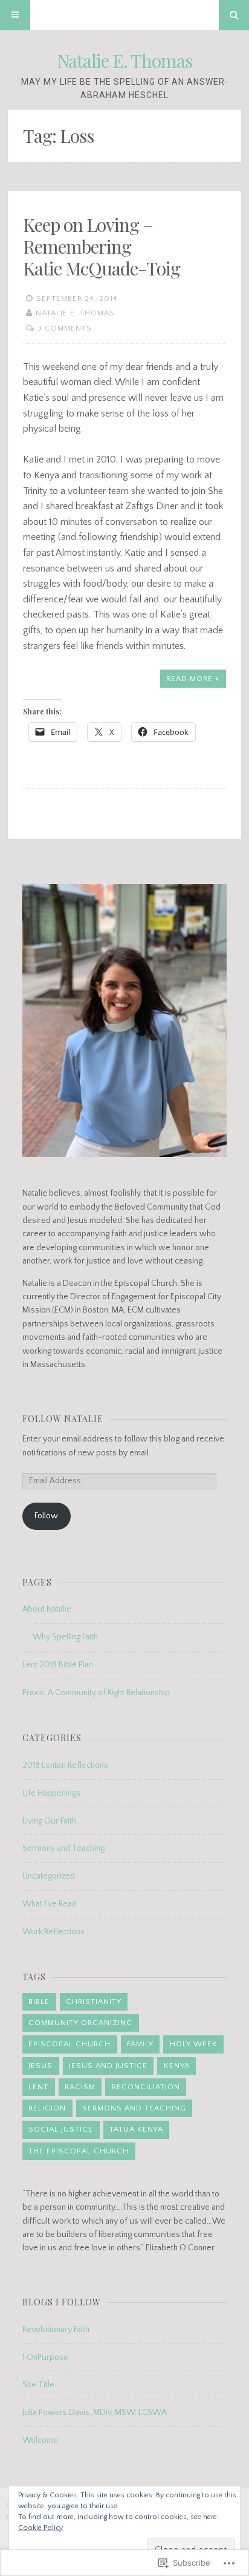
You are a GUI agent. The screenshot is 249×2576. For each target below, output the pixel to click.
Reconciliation (146, 2087)
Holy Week (194, 2044)
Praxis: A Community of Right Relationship (96, 1693)
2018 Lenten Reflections (65, 1765)
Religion (47, 2108)
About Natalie (47, 1609)
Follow (46, 1516)
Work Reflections (53, 1932)
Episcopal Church (70, 2044)
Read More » (193, 679)
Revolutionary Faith (56, 2330)
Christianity (94, 2001)
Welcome (40, 2440)
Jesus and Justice (108, 2066)
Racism (80, 2087)
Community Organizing (80, 2023)
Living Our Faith (49, 1821)
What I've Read (50, 1904)
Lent (38, 2087)
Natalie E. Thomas (124, 61)
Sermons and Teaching (63, 1848)
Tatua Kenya (136, 2129)
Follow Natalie (63, 1419)
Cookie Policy (40, 2528)
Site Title (38, 2385)
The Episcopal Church (79, 2151)
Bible (39, 2001)
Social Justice (61, 2129)
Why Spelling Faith (65, 1637)
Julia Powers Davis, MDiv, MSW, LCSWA (95, 2413)
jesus (40, 2066)
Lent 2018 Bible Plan (58, 1665)
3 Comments (65, 328)
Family (140, 2044)
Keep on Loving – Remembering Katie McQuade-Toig (102, 246)
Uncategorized (49, 1876)
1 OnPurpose (45, 2357)
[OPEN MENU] (15, 15)
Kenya (177, 2066)
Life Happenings (51, 1793)
